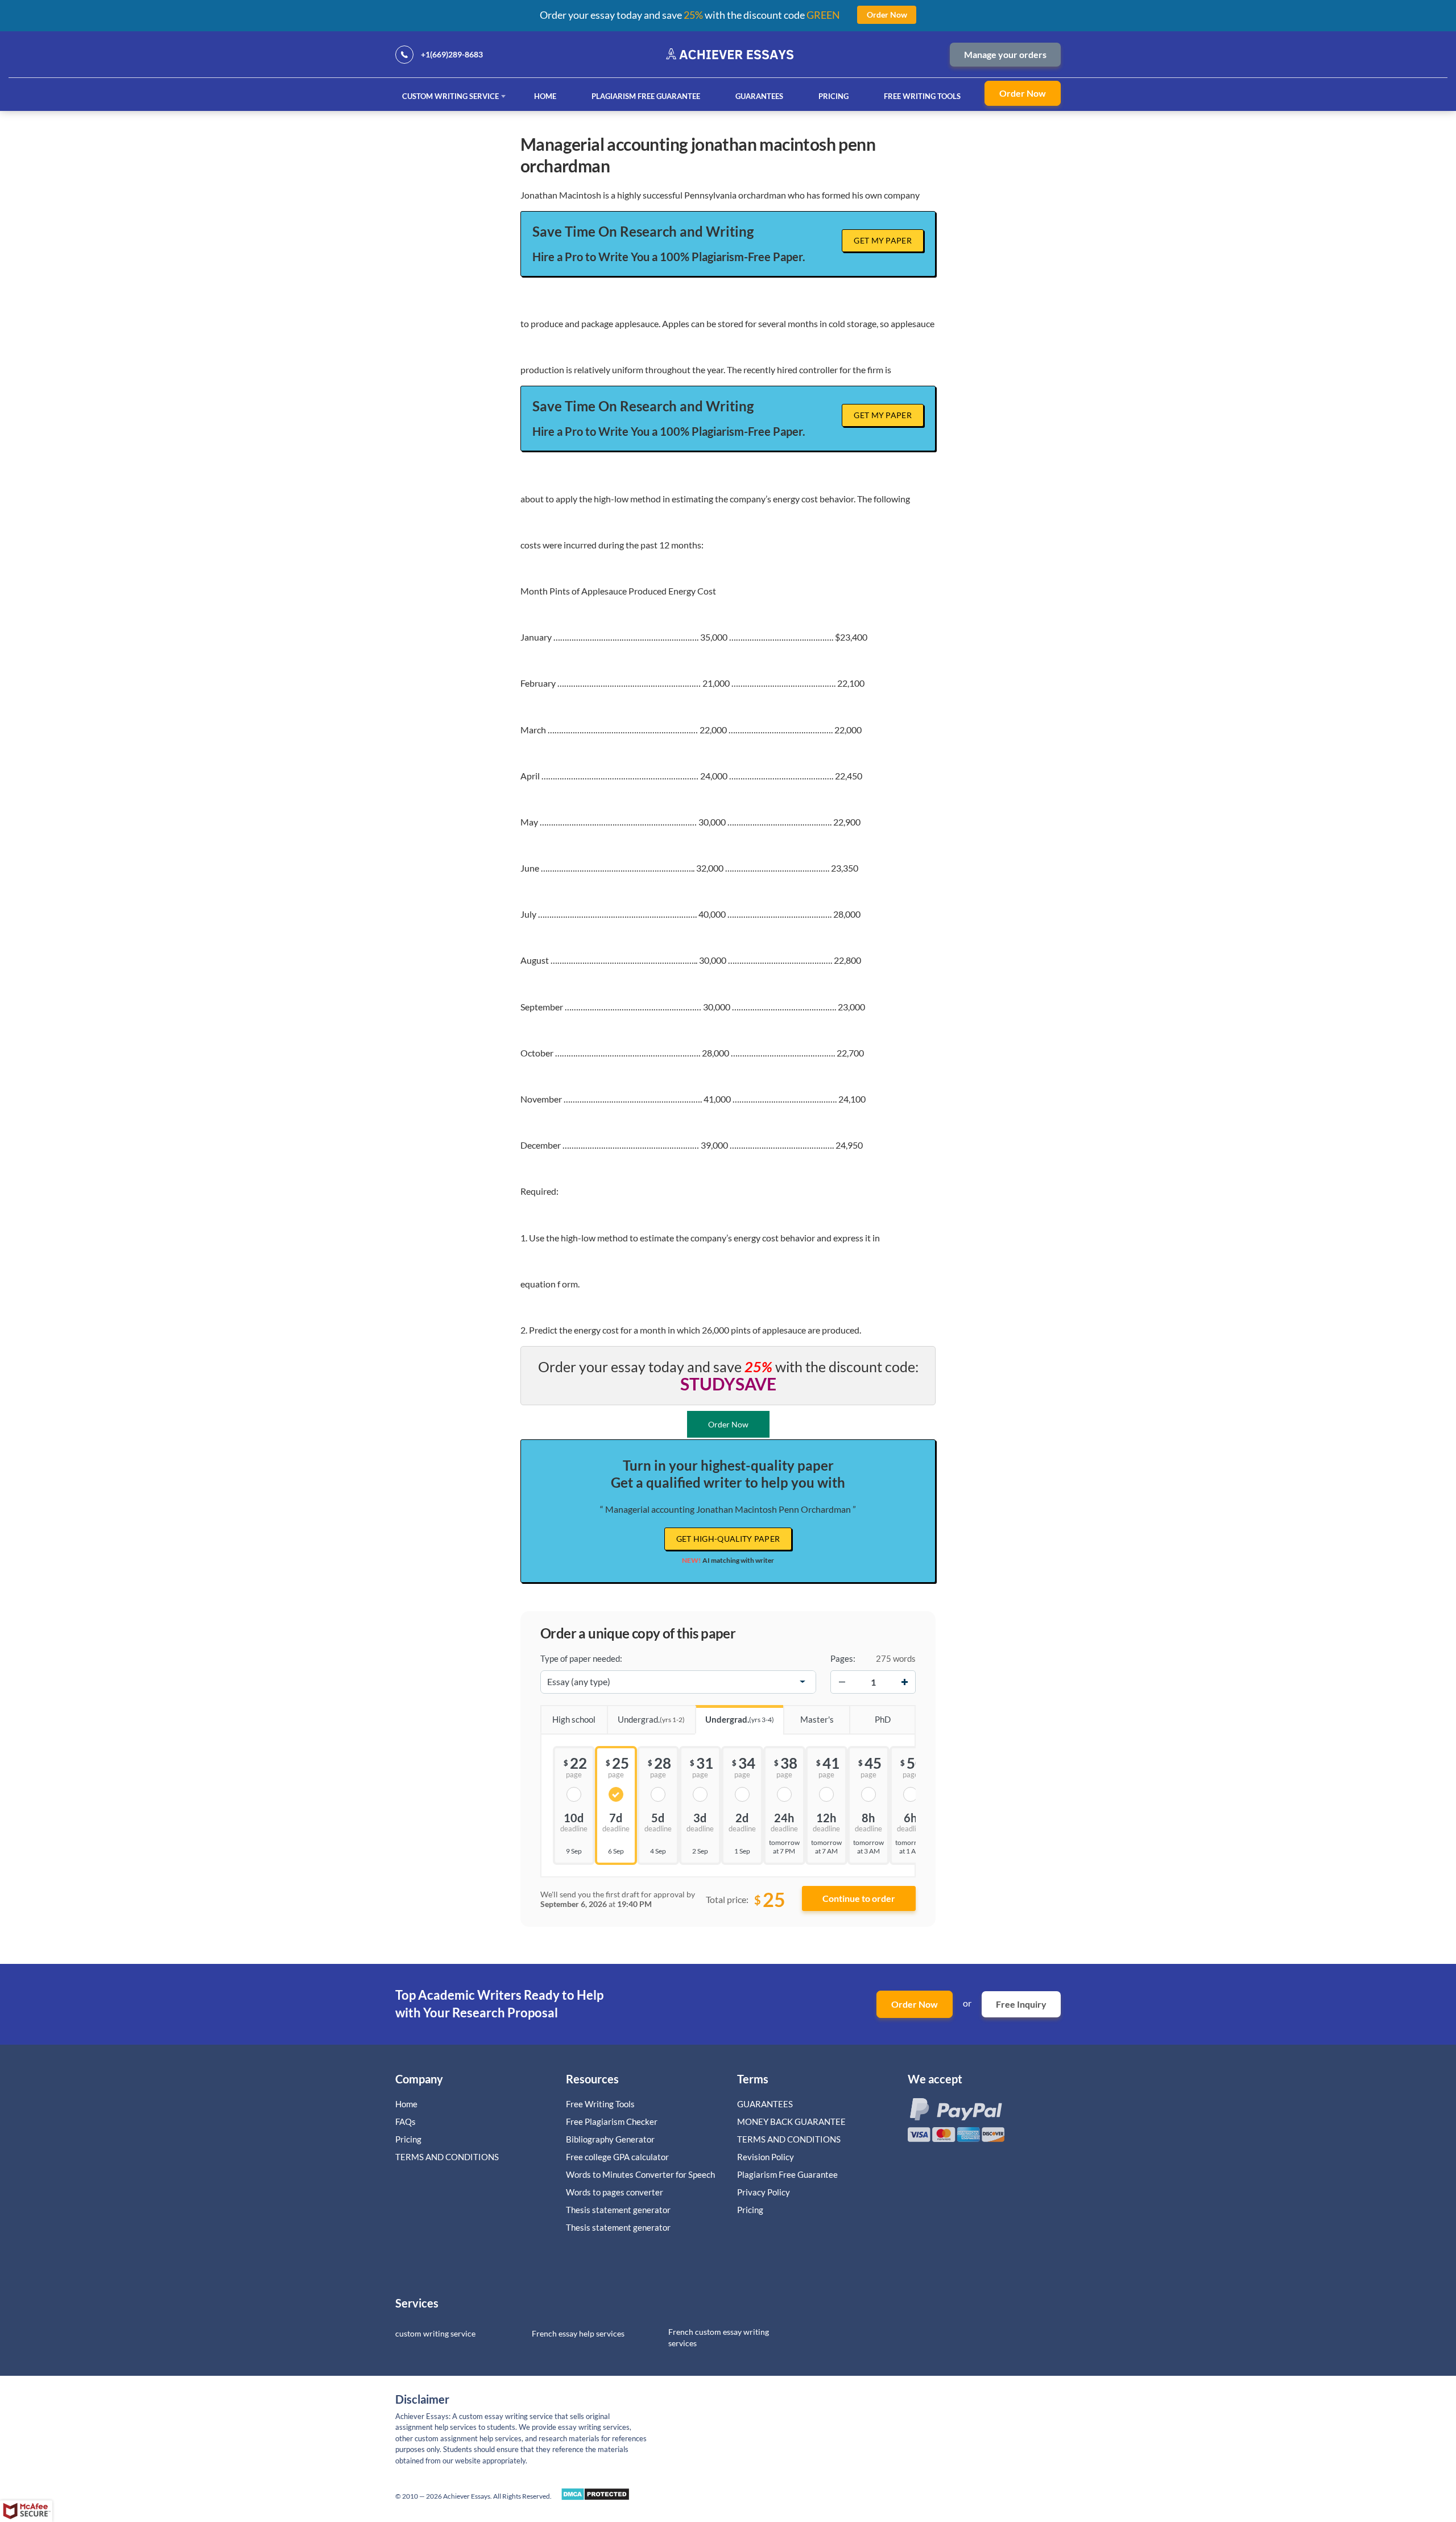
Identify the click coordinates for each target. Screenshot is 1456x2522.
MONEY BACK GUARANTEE (791, 2121)
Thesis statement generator (618, 2210)
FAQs (406, 2121)
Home (545, 96)
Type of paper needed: (581, 1658)
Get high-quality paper (728, 1539)
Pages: (843, 1658)
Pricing (834, 96)
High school (574, 1719)
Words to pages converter (615, 2192)
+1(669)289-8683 (452, 54)
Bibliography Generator (610, 2139)
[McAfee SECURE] (26, 2511)
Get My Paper (883, 240)
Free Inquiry (1021, 2004)
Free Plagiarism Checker (612, 2121)
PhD (883, 1719)
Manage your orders (1005, 54)
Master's (817, 1719)
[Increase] (904, 1682)
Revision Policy (766, 2157)
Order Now (1023, 93)
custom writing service (435, 2333)
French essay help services (578, 2333)
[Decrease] (842, 1682)
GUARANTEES (759, 96)
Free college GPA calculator (617, 2157)
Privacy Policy (764, 2192)
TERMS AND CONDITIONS (448, 2157)
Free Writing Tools (922, 96)
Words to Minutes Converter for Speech (640, 2174)
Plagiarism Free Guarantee (646, 96)
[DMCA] (595, 2497)
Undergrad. (651, 1719)
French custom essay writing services (719, 2337)
